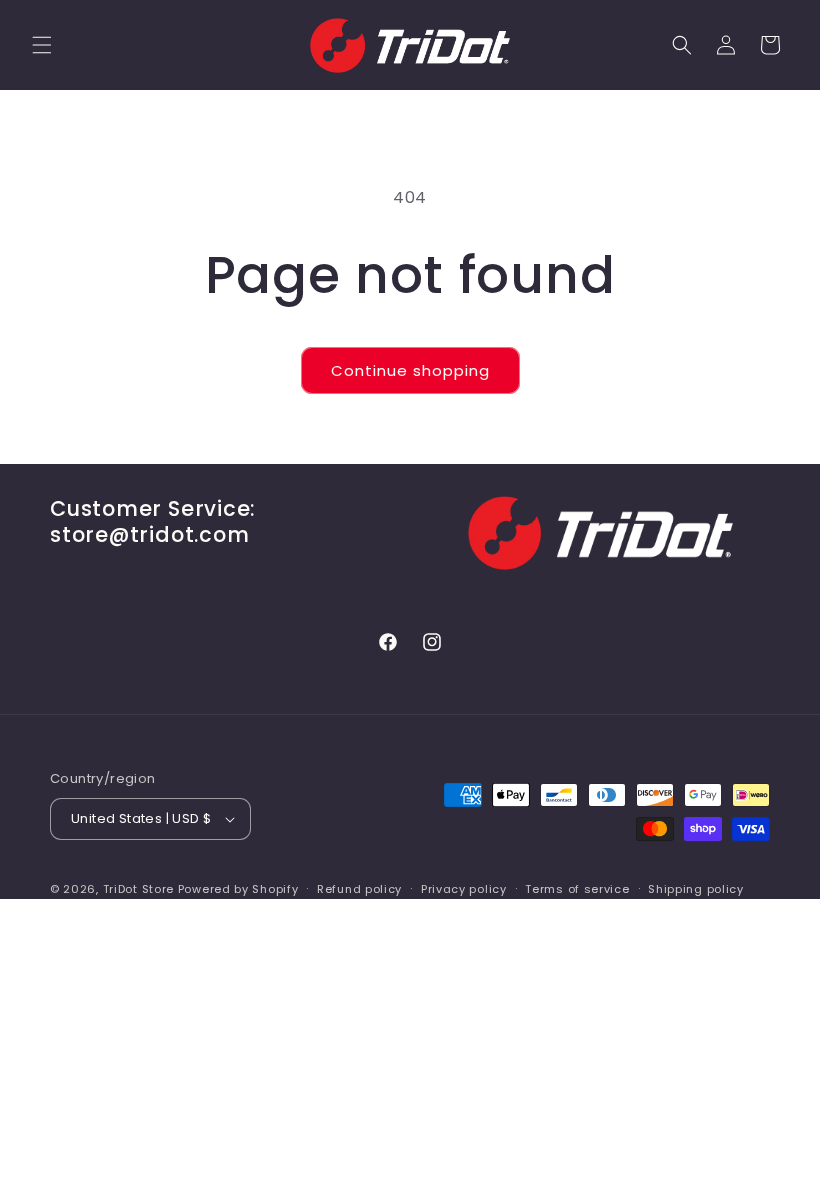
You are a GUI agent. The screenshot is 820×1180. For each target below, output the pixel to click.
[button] (42, 45)
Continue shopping (410, 370)
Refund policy (359, 889)
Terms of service (577, 889)
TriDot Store (138, 889)
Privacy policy (464, 889)
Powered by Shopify (238, 889)
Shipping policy (696, 889)
